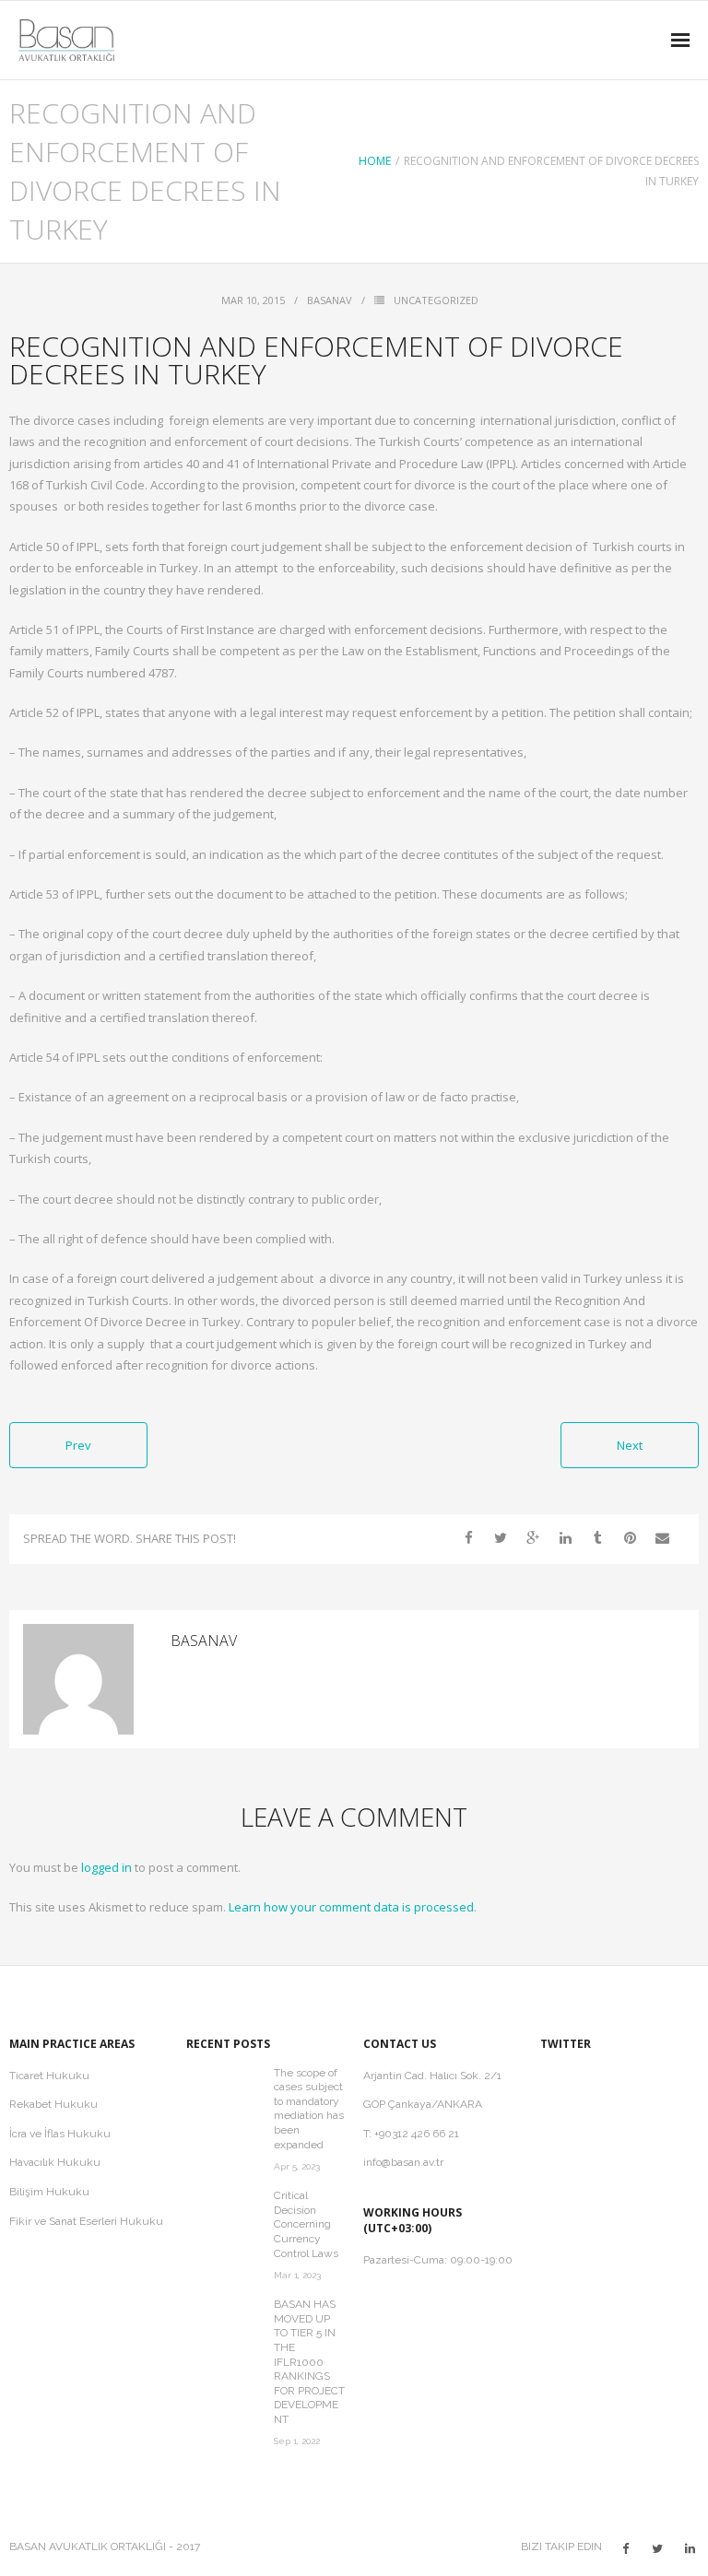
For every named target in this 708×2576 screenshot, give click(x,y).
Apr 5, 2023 (297, 2166)
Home (375, 161)
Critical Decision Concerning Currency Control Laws (306, 2224)
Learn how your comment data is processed (351, 1907)
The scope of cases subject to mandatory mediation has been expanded (309, 2109)
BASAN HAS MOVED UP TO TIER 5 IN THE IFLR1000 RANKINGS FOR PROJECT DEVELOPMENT (309, 2362)
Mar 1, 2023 (297, 2275)
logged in (106, 1867)
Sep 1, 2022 (297, 2441)
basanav (330, 300)
